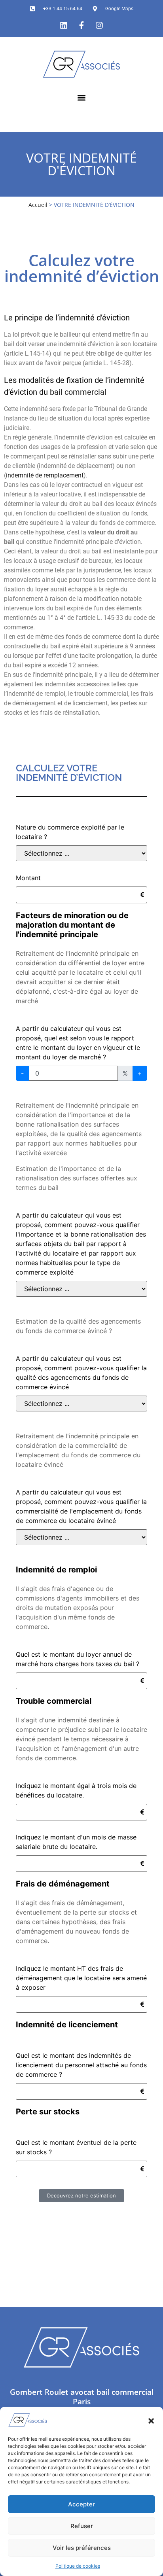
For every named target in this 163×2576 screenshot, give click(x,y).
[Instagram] (99, 25)
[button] (151, 2420)
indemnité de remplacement (45, 475)
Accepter (81, 2504)
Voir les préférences (82, 2548)
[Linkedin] (64, 25)
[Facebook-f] (81, 25)
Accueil (38, 205)
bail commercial (78, 392)
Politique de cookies (78, 2566)
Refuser (82, 2526)
